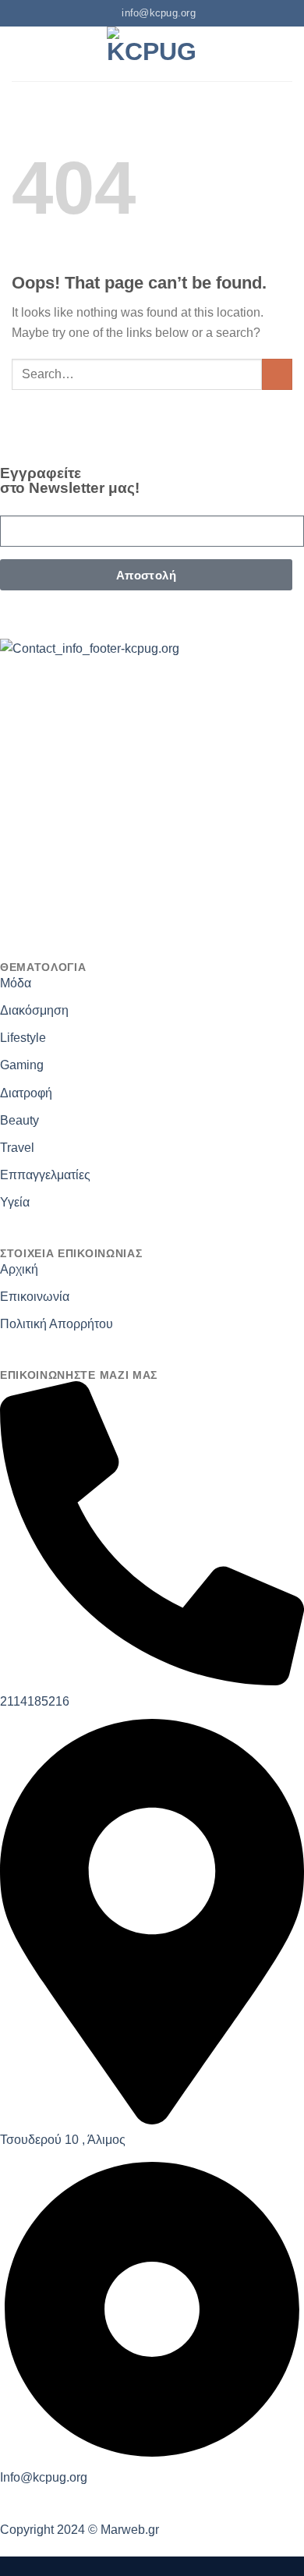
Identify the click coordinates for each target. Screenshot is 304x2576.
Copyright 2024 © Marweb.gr (80, 2530)
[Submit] (277, 374)
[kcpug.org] (152, 54)
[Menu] (21, 53)
